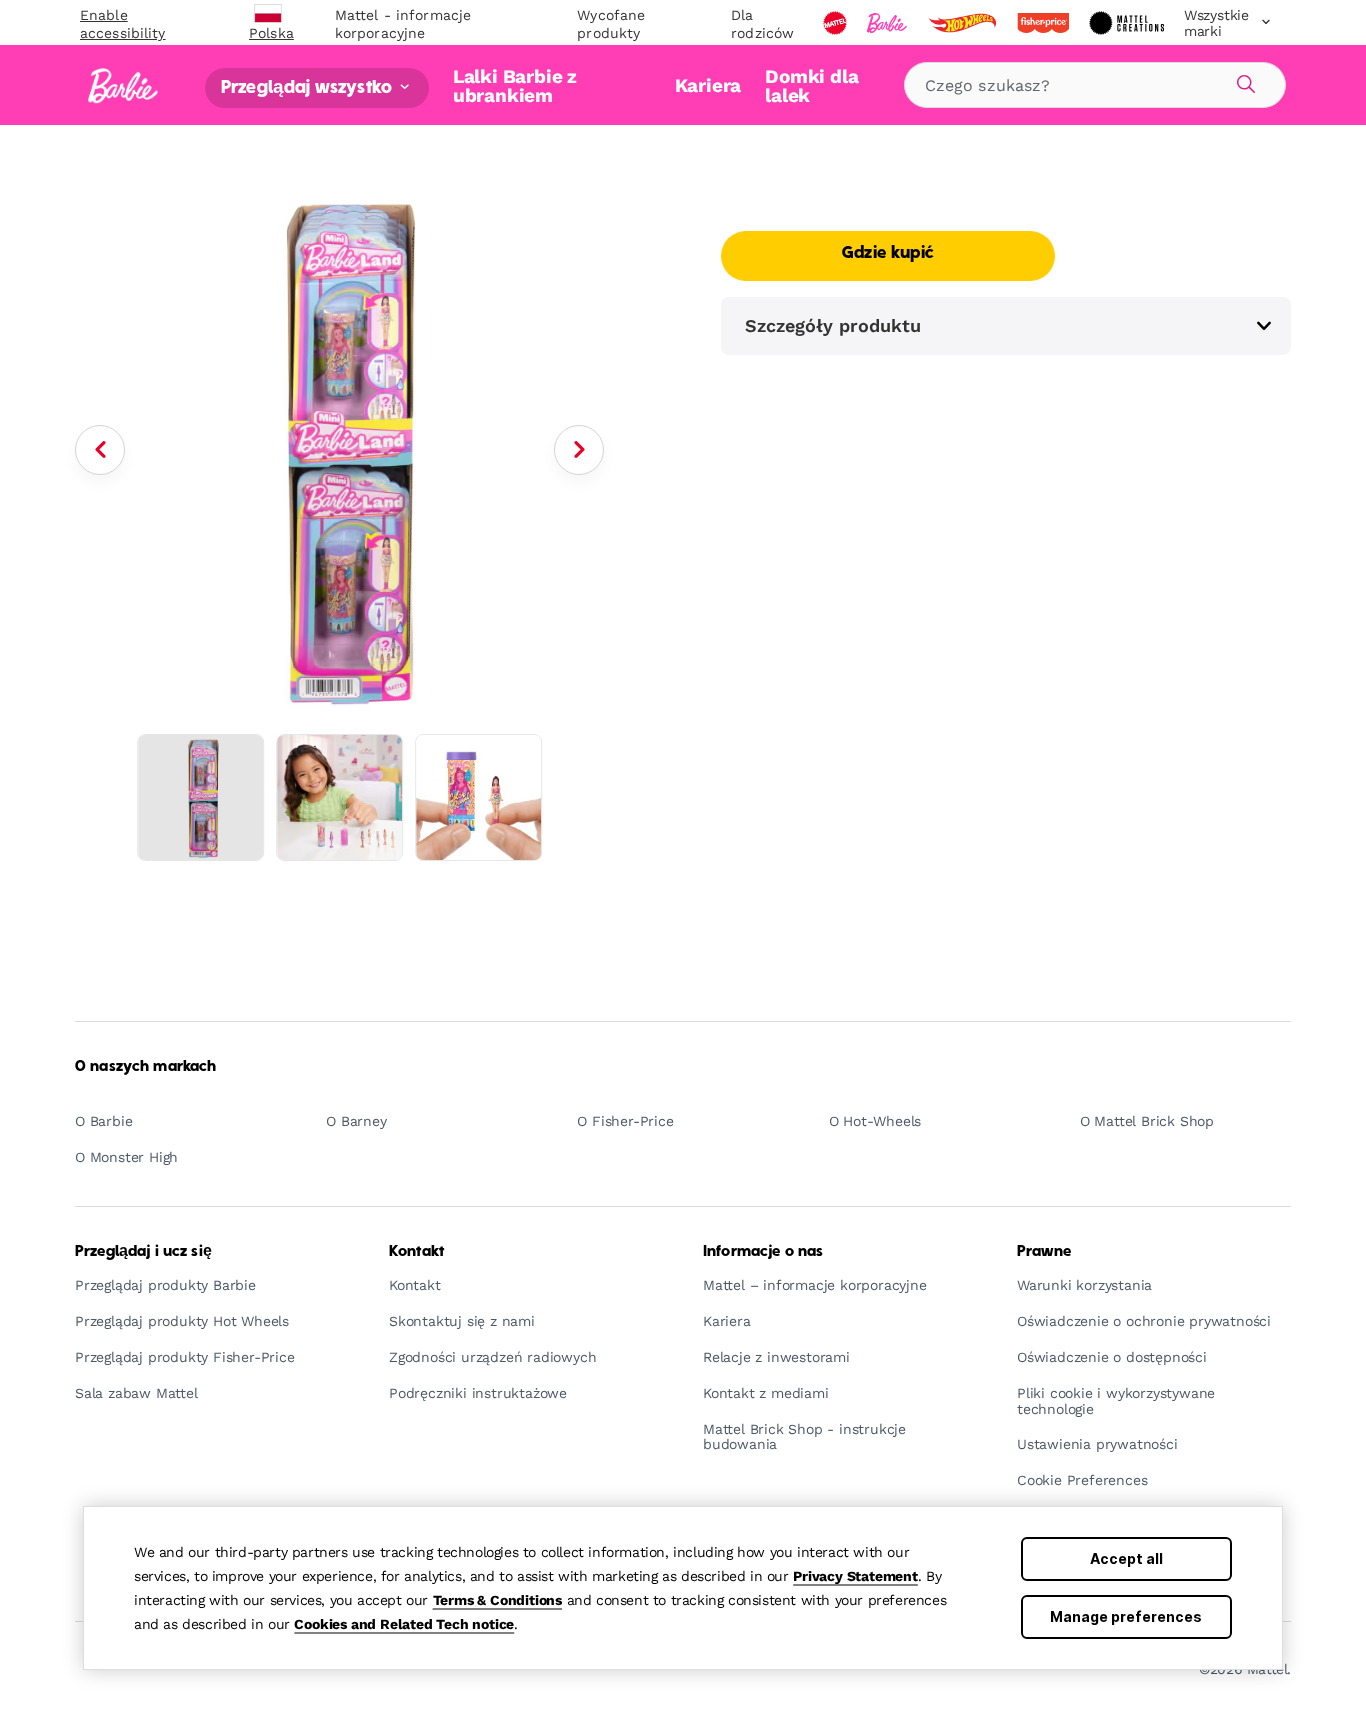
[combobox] (1095, 85)
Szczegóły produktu (833, 325)
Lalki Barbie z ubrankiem (515, 85)
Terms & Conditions (497, 1600)
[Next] (579, 450)
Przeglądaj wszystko (308, 87)
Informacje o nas (763, 1252)
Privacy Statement (855, 1576)
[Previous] (100, 450)
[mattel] (837, 23)
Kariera (708, 85)
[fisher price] (1045, 23)
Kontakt (416, 1252)
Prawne (1044, 1252)
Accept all (1126, 1558)
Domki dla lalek (811, 85)
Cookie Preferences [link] (1082, 1480)
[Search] (1243, 81)
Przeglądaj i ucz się (143, 1252)
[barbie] (889, 23)
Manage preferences (1126, 1616)
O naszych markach (145, 1067)
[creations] (1128, 23)
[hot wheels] (964, 23)
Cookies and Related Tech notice (404, 1624)
